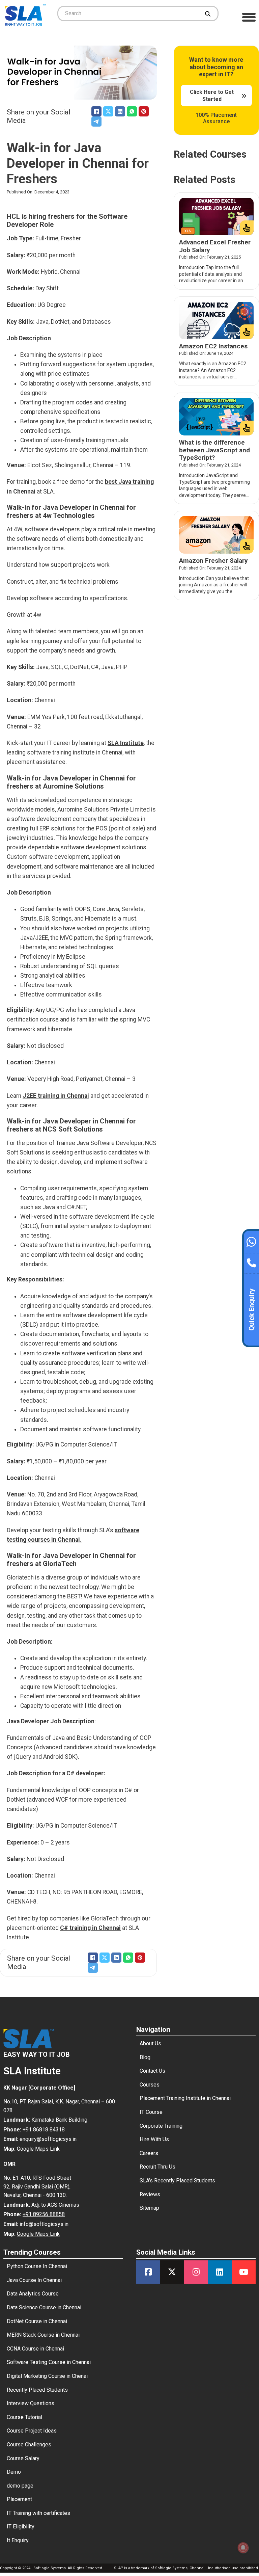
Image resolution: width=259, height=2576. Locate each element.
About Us (150, 2043)
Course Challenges (29, 2445)
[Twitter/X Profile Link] (172, 2272)
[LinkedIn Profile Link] (220, 2272)
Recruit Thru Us (157, 2167)
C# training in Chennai (90, 1928)
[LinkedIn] (120, 111)
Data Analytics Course (33, 2294)
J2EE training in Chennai (56, 1096)
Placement (19, 2499)
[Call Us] (251, 1261)
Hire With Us (154, 2139)
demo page (20, 2486)
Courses (150, 2085)
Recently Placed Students (37, 2390)
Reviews (150, 2194)
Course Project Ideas (32, 2431)
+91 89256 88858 (44, 2214)
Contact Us (152, 2071)
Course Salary (23, 2458)
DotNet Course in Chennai (37, 2321)
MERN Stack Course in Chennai (43, 2335)
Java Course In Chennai (34, 2280)
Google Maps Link (38, 2149)
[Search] (209, 14)
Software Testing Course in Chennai (49, 2362)
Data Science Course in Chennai (44, 2307)
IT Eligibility (21, 2527)
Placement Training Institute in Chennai (185, 2098)
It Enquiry (18, 2540)
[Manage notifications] (243, 2548)
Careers (149, 2153)
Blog (145, 2057)
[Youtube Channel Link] (244, 2272)
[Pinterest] (144, 111)
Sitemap (149, 2208)
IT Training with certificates (38, 2513)
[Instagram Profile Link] (196, 2272)
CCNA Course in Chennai (35, 2349)
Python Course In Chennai (37, 2266)
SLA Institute (126, 743)
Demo (14, 2472)
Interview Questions (31, 2403)
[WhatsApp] (132, 111)
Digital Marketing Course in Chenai (47, 2376)
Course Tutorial (24, 2417)
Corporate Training (161, 2126)
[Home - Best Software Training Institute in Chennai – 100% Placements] (25, 14)
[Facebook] (96, 111)
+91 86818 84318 (44, 2130)
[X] (108, 111)
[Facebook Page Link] (148, 2272)
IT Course (151, 2112)
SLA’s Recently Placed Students (177, 2181)
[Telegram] (96, 122)
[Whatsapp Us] (251, 1241)
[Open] (249, 17)
